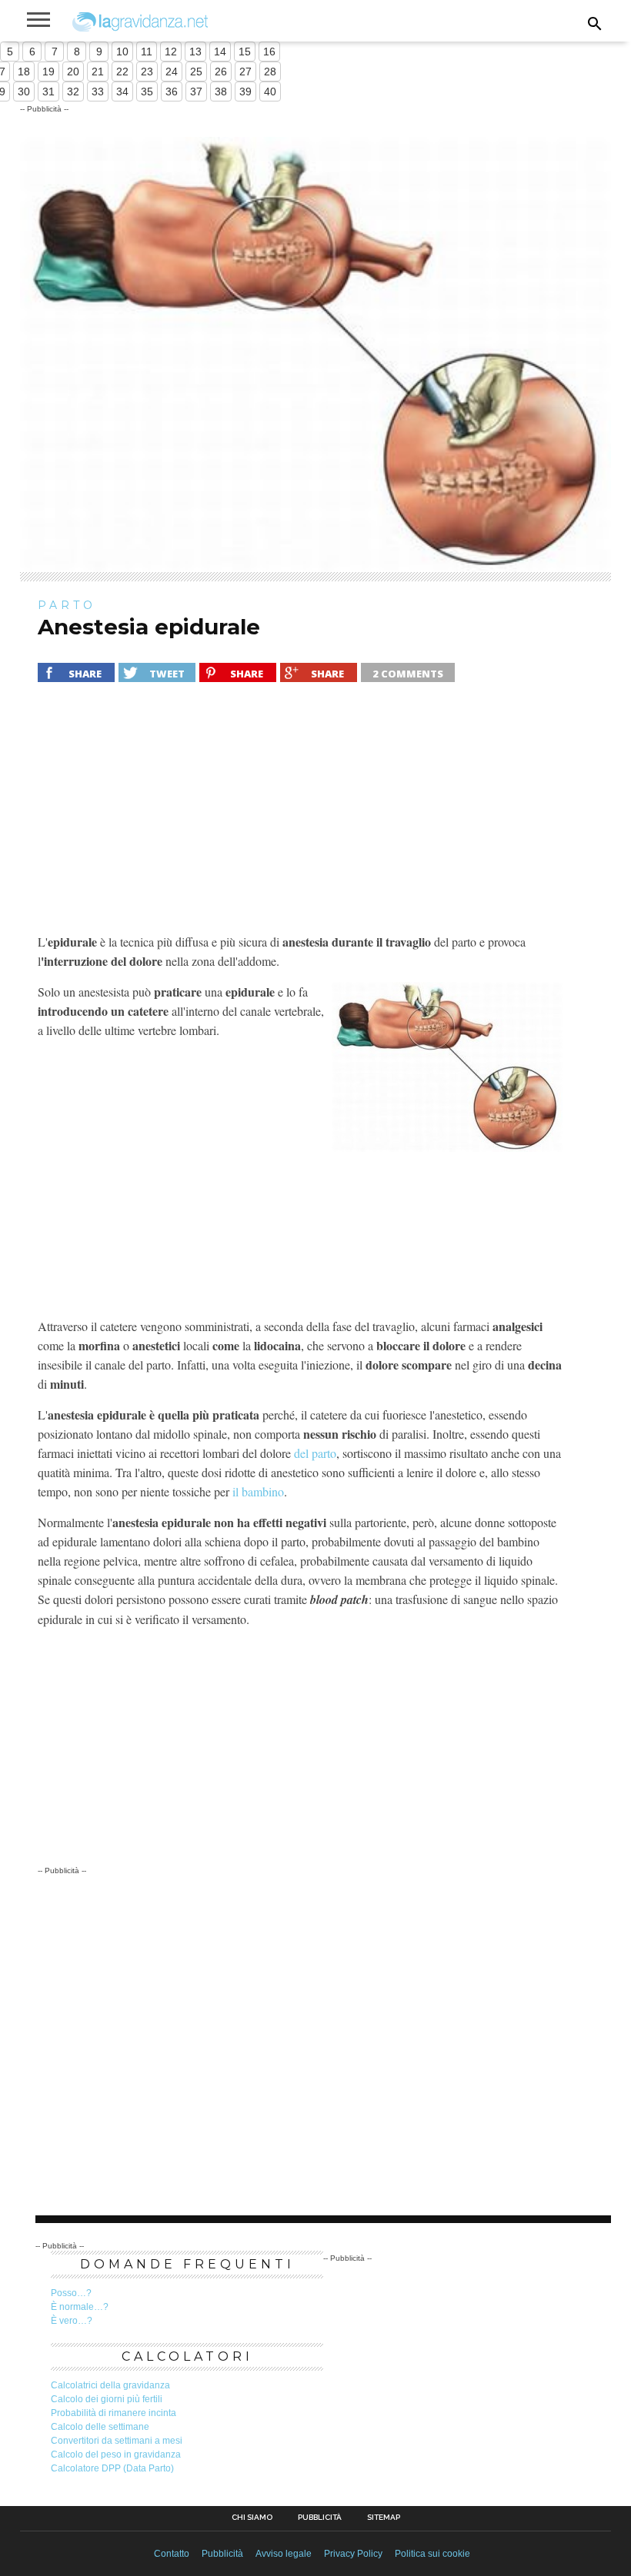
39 (245, 92)
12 (171, 52)
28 (270, 72)
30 (24, 92)
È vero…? (72, 2321)
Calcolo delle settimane (100, 2427)
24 (172, 72)
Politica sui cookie (432, 2554)
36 (172, 92)
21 (98, 72)
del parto (315, 1453)
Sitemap (384, 2518)
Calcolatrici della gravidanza (110, 2385)
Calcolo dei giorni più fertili (107, 2399)
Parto (67, 605)
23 (147, 72)
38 (221, 92)
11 (147, 52)
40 (270, 92)
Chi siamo (252, 2518)
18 (24, 72)
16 (269, 52)
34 (122, 92)
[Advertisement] (300, 817)
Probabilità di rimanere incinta (114, 2413)
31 (48, 92)
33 (98, 92)
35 (147, 92)
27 (245, 72)
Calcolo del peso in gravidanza (116, 2455)
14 (220, 52)
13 (195, 52)
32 (73, 92)
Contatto (172, 2554)
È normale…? (80, 2307)
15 (245, 52)
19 (48, 72)
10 (122, 52)
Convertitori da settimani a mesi (117, 2441)
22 (122, 72)
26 (221, 72)
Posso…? (71, 2293)
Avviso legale (284, 2554)
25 (196, 72)
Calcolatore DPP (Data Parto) (112, 2468)
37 (196, 92)
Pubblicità (320, 2518)
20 (73, 72)
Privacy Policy (353, 2554)
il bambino (258, 1491)
